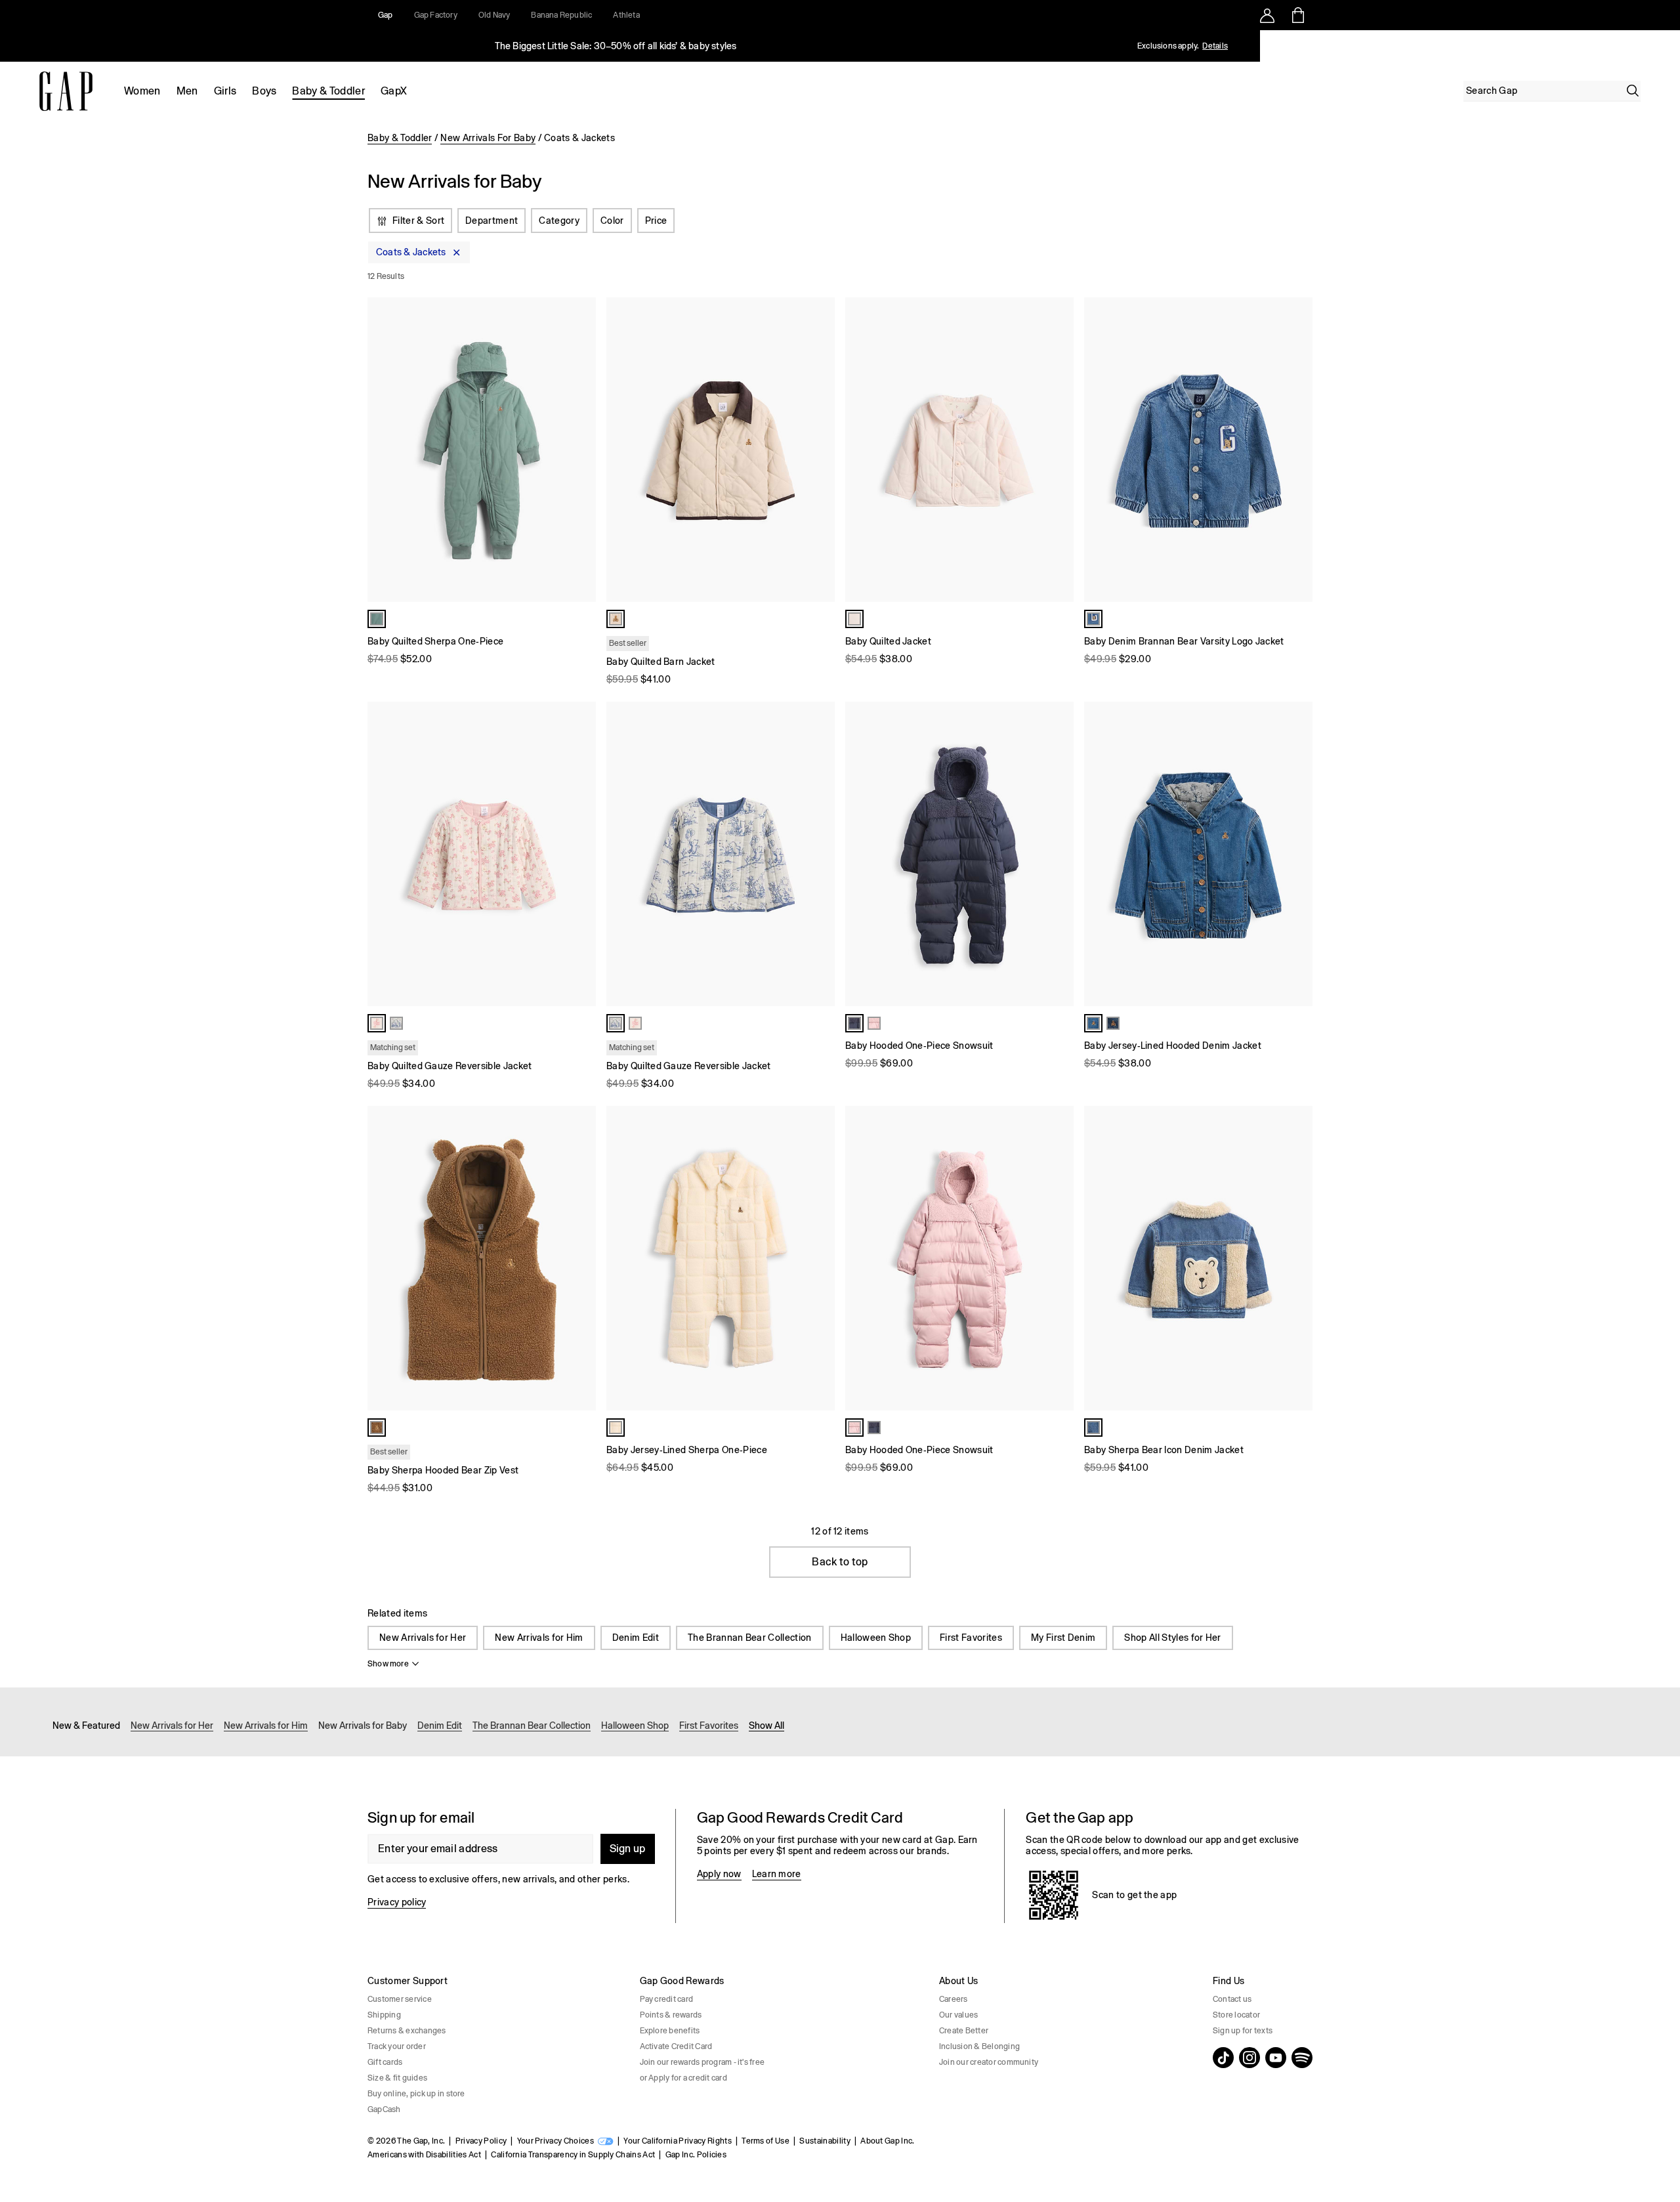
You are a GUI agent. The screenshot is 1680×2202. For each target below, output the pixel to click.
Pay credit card (667, 1999)
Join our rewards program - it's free (703, 2062)
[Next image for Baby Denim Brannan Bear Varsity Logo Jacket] (1297, 450)
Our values (958, 2015)
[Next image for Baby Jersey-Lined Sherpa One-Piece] (819, 1258)
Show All (766, 1726)
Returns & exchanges (407, 2031)
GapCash (384, 2109)
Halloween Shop (876, 1638)
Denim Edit (636, 1638)
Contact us (1232, 1999)
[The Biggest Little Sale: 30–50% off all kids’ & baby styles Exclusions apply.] (616, 46)
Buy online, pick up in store (416, 2094)
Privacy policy (397, 1902)
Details (1215, 46)
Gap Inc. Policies (696, 2155)
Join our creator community (989, 2062)
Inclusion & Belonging (979, 2046)
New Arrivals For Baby (488, 138)
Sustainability (825, 2141)
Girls (225, 91)
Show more (388, 1664)
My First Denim (1063, 1638)
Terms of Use (766, 2141)
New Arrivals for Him (539, 1638)
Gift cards (385, 2062)
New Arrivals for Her (423, 1638)
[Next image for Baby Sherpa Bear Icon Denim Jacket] (1297, 1258)
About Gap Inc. (887, 2141)
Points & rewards (671, 2015)
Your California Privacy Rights (678, 2141)
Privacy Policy (481, 2141)
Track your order (397, 2046)
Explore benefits (670, 2031)
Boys (264, 91)
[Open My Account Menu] (1267, 15)
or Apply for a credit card (683, 2078)
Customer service (400, 1999)
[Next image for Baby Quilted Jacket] (1058, 450)
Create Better (964, 2031)
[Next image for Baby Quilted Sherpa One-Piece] (580, 450)
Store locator (1236, 2015)
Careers (954, 1999)
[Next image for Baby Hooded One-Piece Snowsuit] (1058, 854)
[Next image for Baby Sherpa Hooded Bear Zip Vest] (580, 1258)
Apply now (719, 1874)
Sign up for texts (1243, 2031)
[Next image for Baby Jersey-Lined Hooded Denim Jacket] (1297, 854)
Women (142, 91)
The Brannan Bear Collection (750, 1638)
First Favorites (971, 1638)
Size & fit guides (397, 2078)
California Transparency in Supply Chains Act (573, 2155)
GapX (394, 91)
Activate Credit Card (676, 2046)
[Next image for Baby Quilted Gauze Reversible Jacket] (580, 854)
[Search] (1633, 91)
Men (187, 91)
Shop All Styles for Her (1172, 1638)
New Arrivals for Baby (363, 1726)
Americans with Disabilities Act (424, 2155)
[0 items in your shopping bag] (1297, 15)
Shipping (384, 2015)
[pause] (1666, 46)
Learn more (777, 1874)
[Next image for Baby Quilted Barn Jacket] (819, 450)
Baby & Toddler (328, 91)
